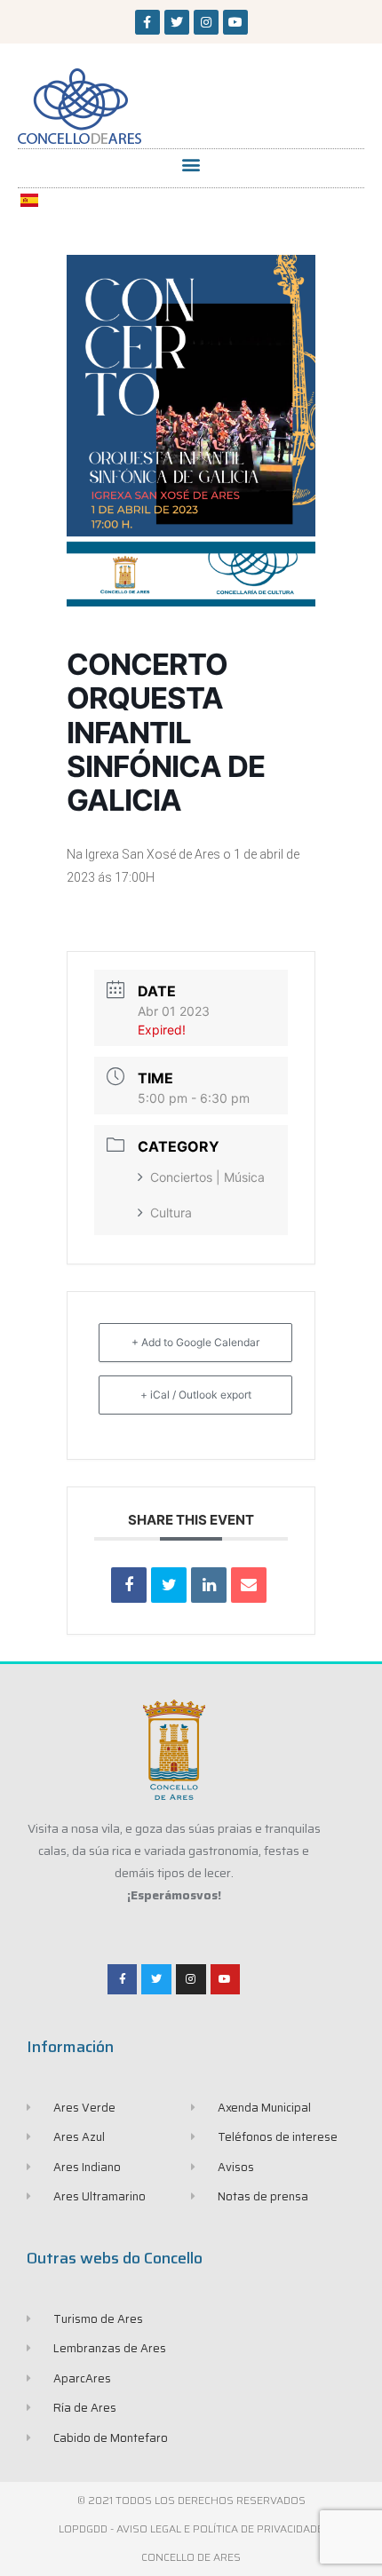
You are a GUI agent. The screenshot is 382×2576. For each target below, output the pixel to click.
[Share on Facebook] (129, 1585)
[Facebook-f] (147, 22)
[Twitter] (177, 22)
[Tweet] (169, 1585)
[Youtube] (235, 22)
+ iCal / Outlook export (196, 1395)
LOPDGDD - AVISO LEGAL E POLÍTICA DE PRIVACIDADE (191, 2528)
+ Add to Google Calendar (195, 1342)
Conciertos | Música (207, 1177)
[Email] (249, 1585)
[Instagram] (206, 22)
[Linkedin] (209, 1585)
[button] (191, 164)
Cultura (171, 1213)
